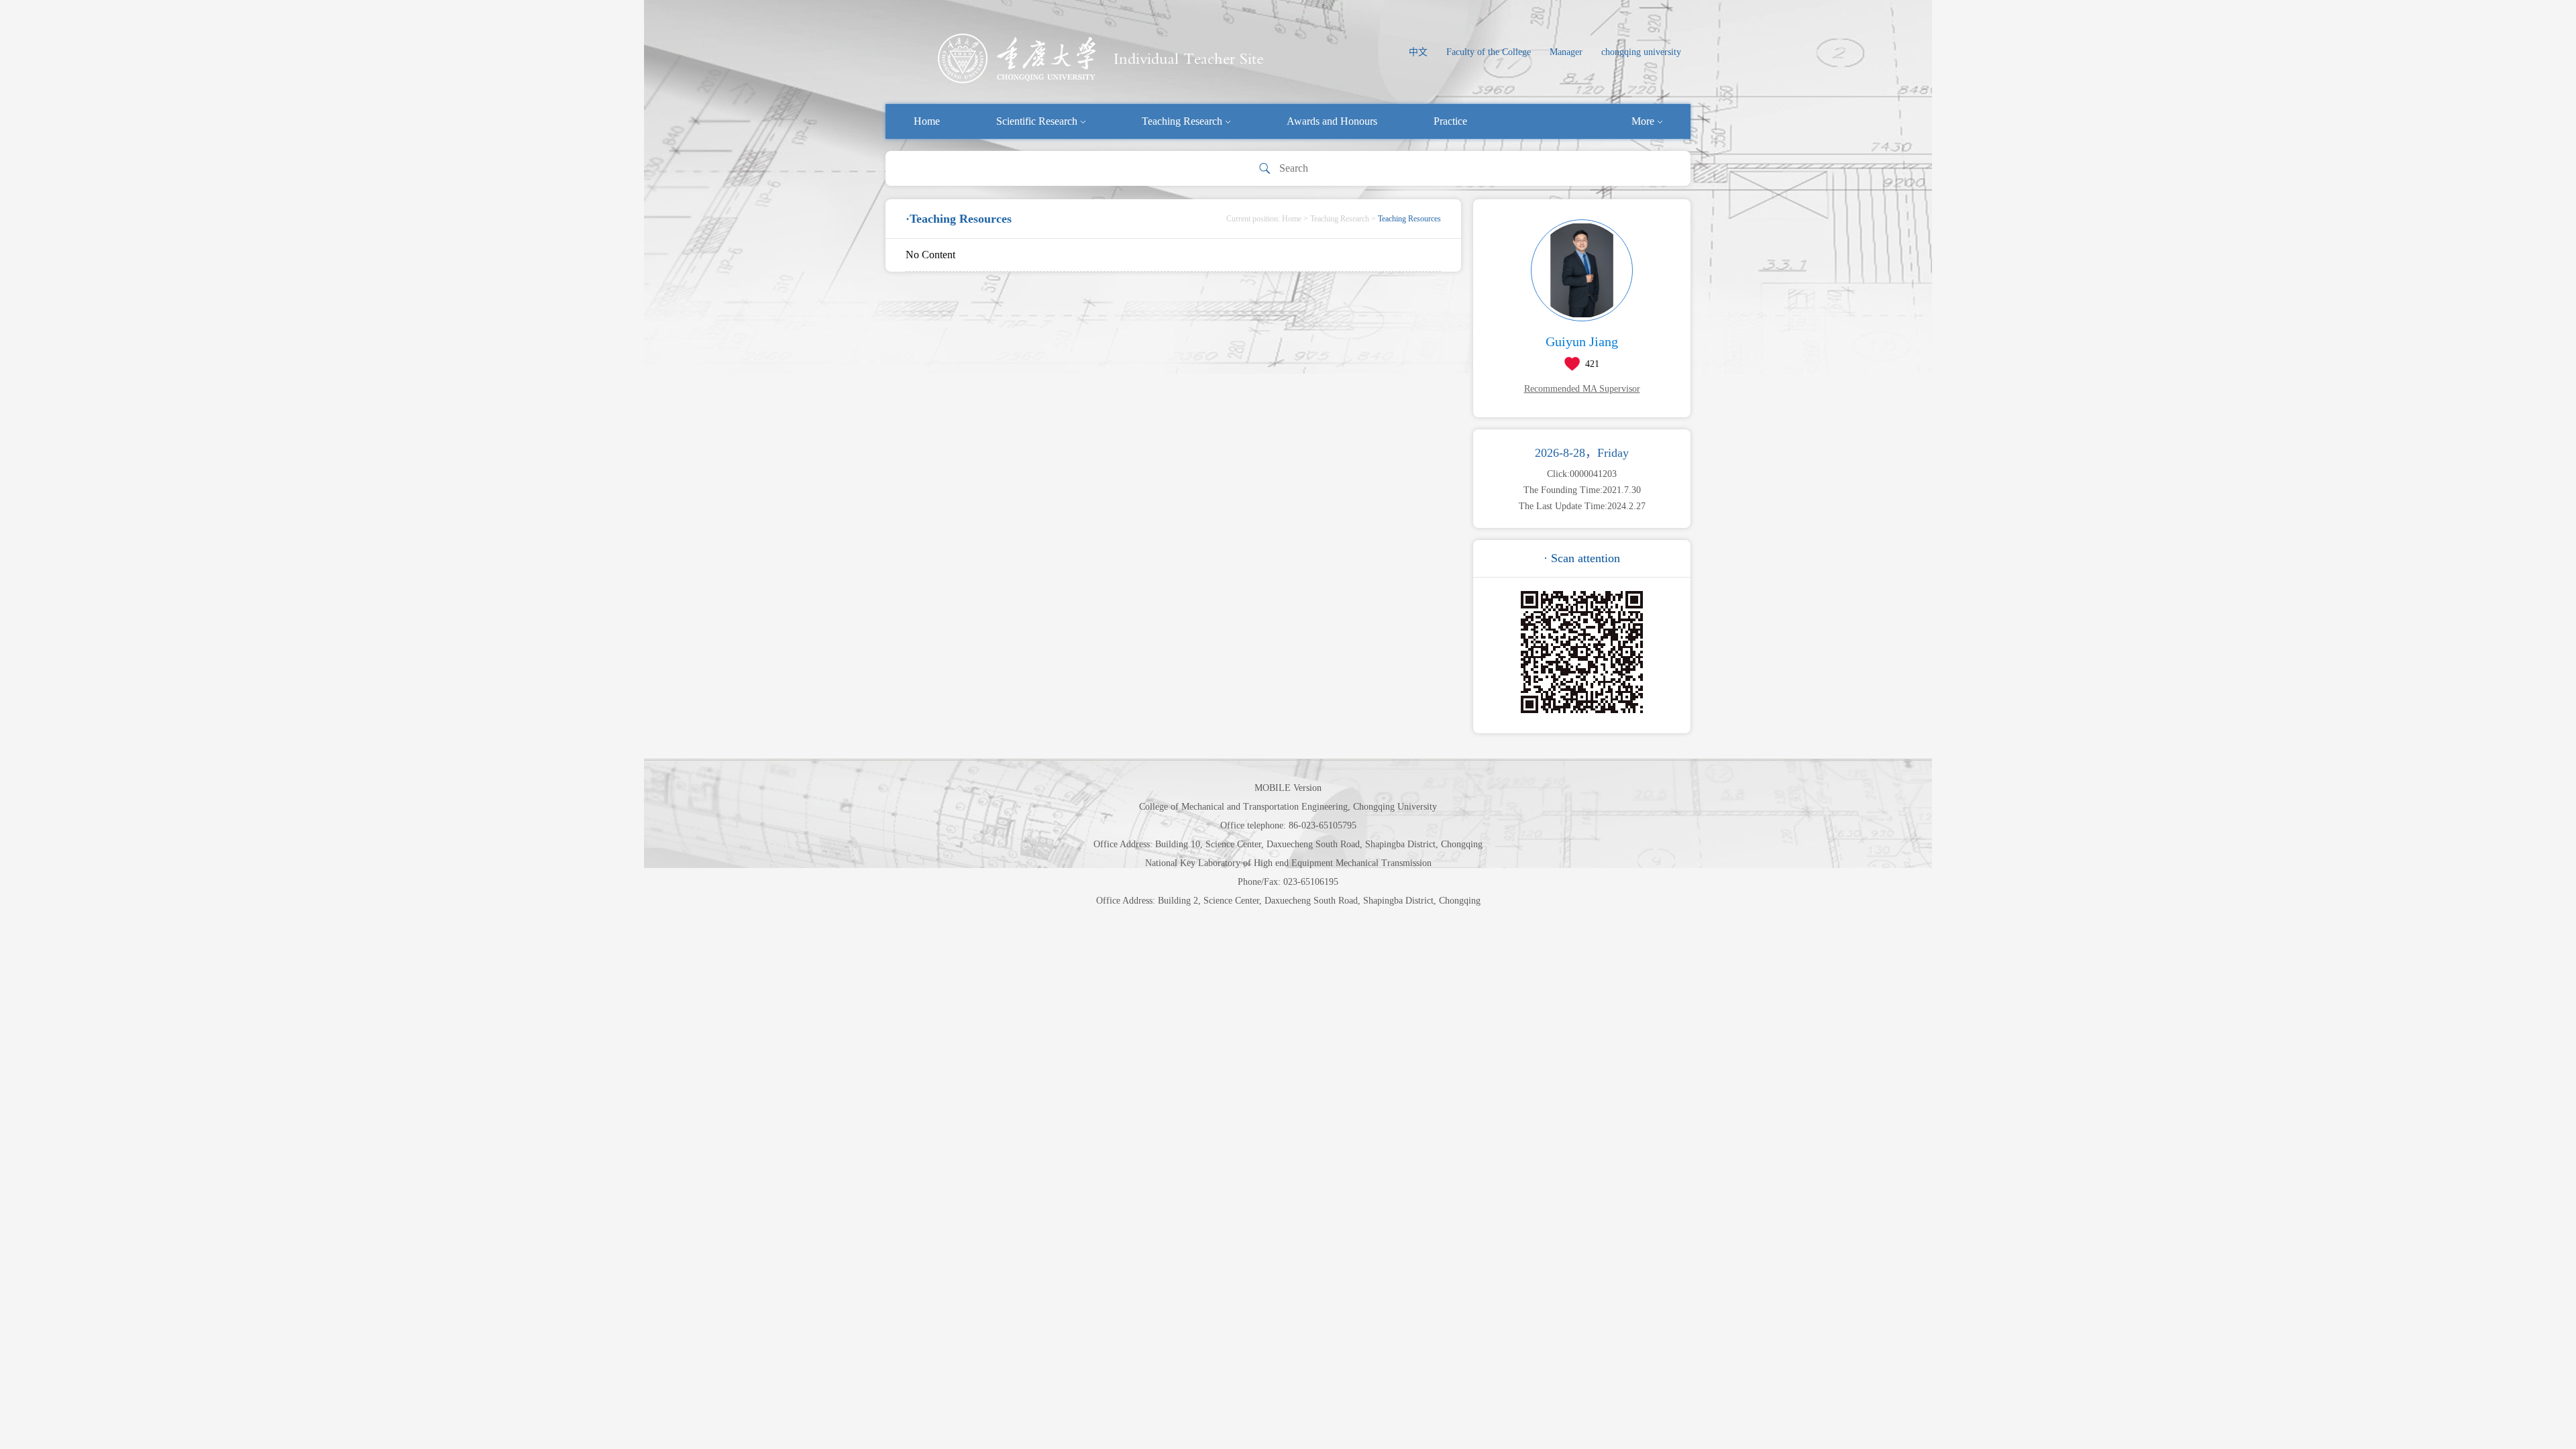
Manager (1566, 52)
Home (927, 121)
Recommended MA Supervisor (1582, 389)
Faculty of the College (1489, 52)
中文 (1418, 52)
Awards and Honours (1332, 121)
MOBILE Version (1288, 788)
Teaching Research (1182, 121)
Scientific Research (1037, 121)
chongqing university (1641, 52)
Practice (1450, 121)
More (1643, 121)
